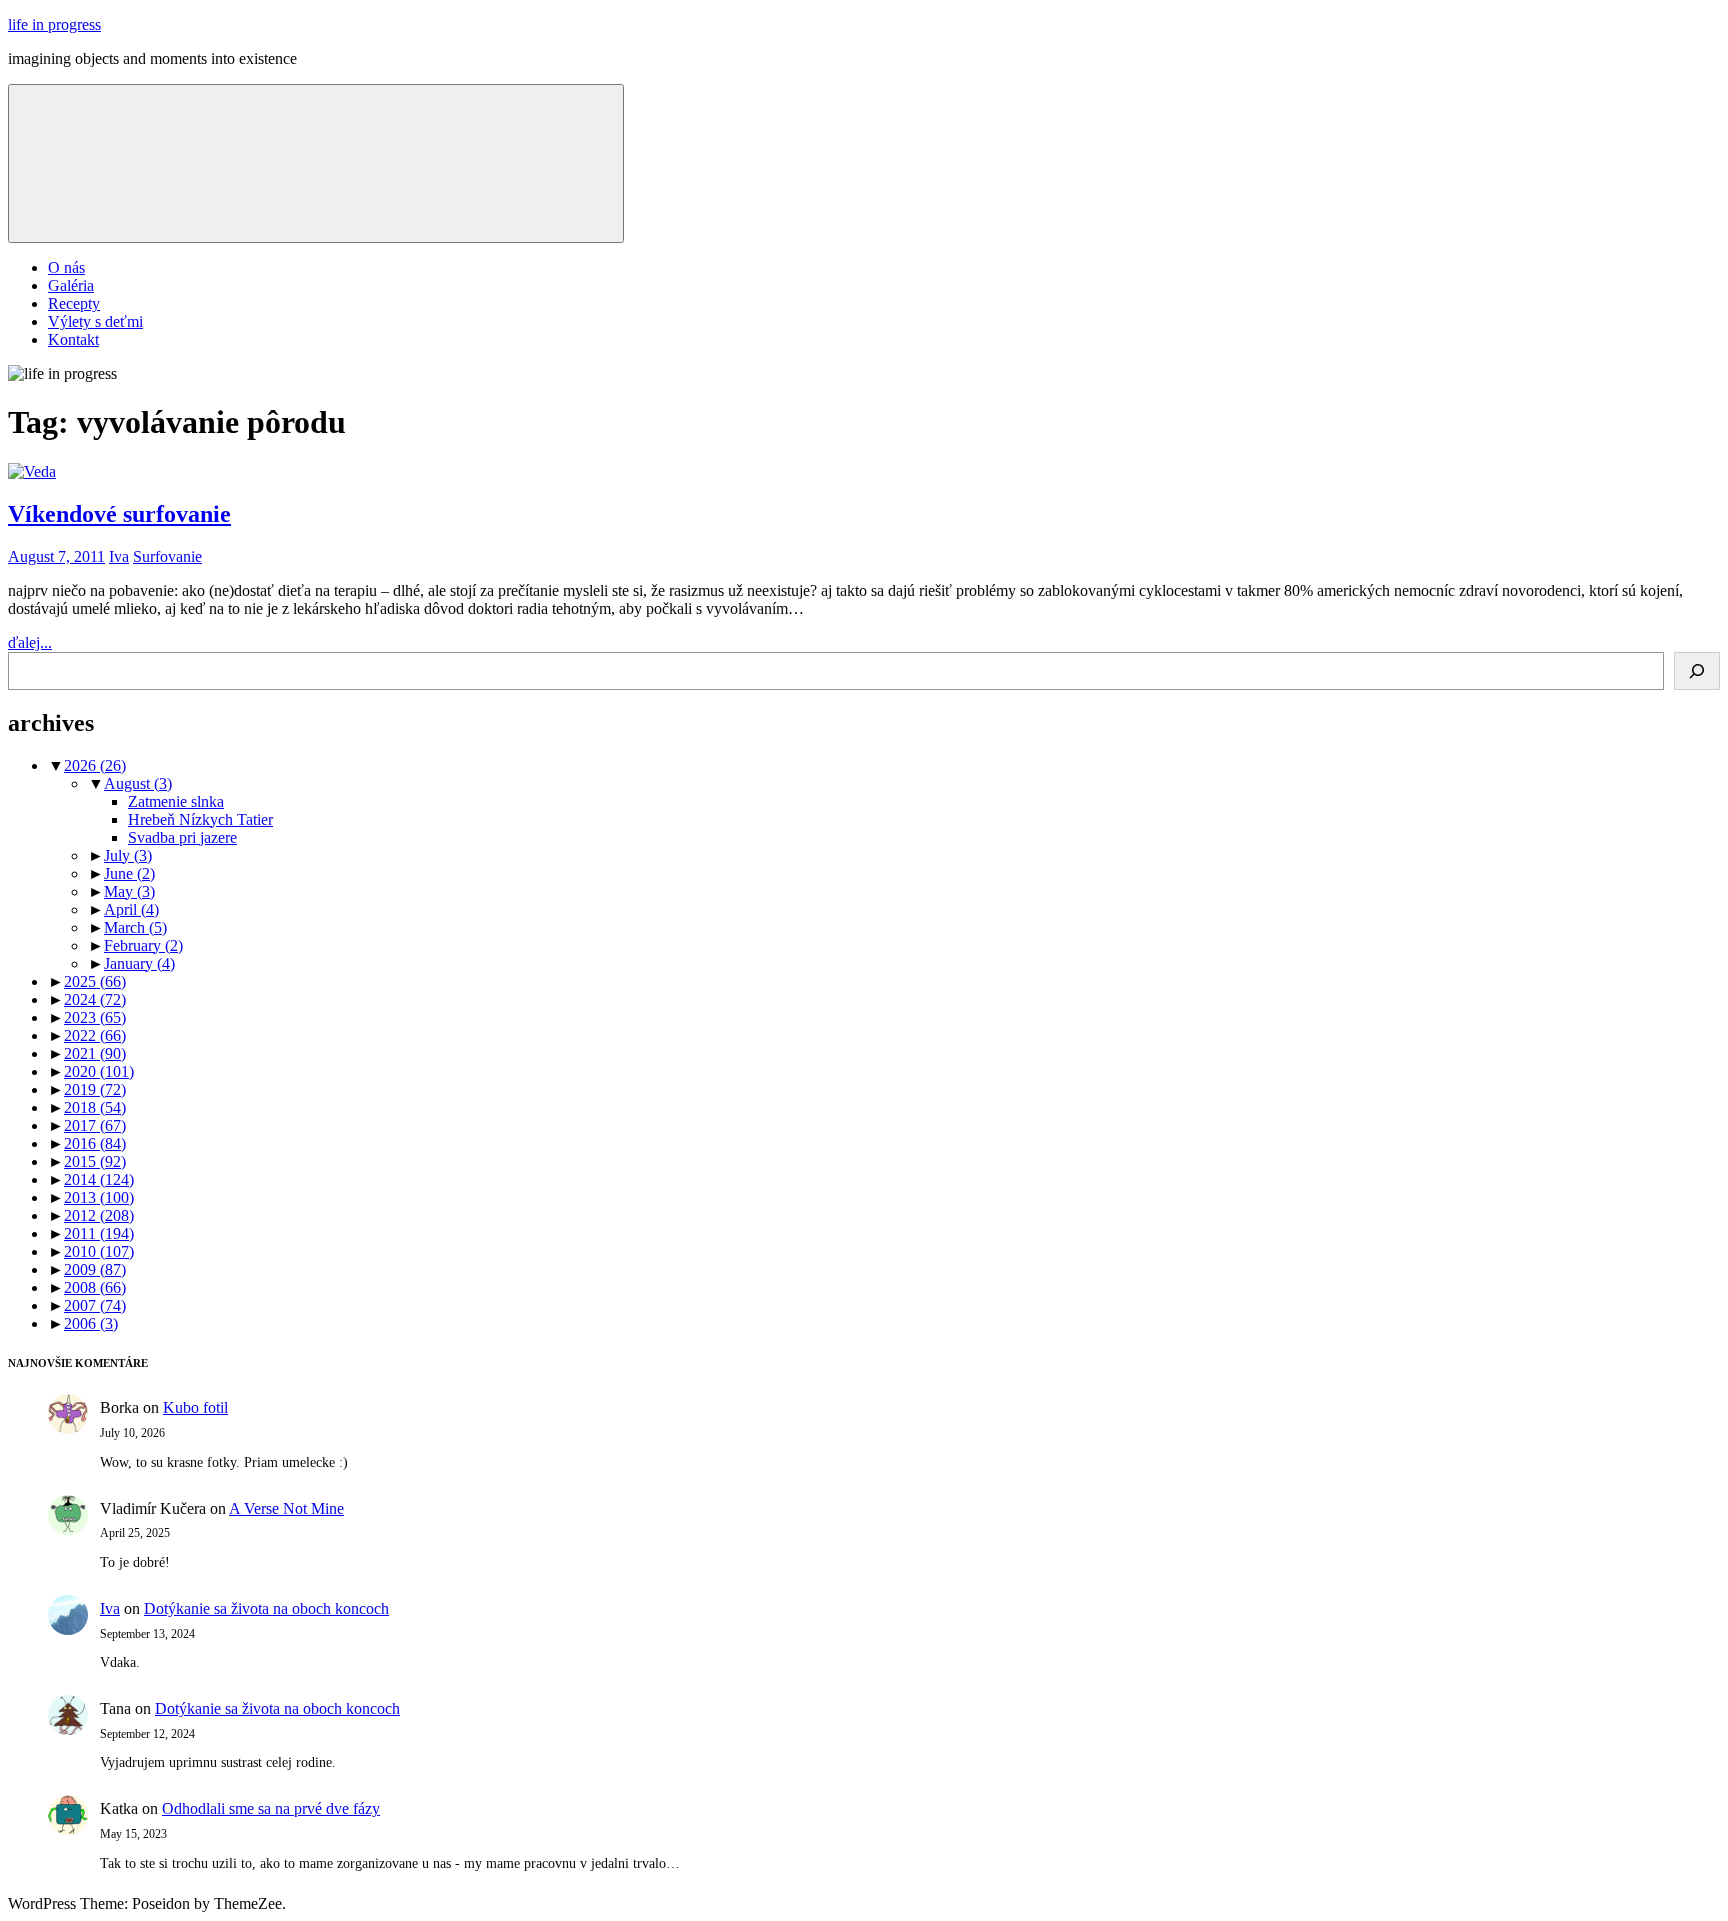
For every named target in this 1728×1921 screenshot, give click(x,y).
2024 (95, 999)
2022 (95, 1035)
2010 (99, 1251)
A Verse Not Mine (286, 1508)
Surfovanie (167, 556)
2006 (91, 1323)
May (129, 891)
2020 (99, 1071)
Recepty (74, 303)
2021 (95, 1053)
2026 (95, 765)
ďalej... (30, 642)
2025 (95, 981)
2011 (99, 1233)
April (131, 909)
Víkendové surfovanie (119, 514)
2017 (95, 1125)
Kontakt (73, 339)
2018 (95, 1107)
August (138, 783)
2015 (95, 1161)
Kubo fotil (195, 1407)
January (139, 963)
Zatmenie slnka (176, 801)
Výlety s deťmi (95, 321)
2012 (99, 1215)
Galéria (71, 285)
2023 (95, 1017)
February (143, 945)
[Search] (1697, 671)
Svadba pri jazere (182, 837)
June (129, 873)
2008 (95, 1287)
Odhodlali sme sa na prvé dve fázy (271, 1808)
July (128, 855)
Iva (119, 556)
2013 (99, 1197)
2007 (95, 1305)
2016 (95, 1143)
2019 (95, 1089)
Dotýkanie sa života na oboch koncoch (266, 1608)
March (135, 927)
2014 (99, 1179)
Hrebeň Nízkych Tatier (200, 819)
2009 (95, 1269)
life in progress (54, 24)
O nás (66, 267)
